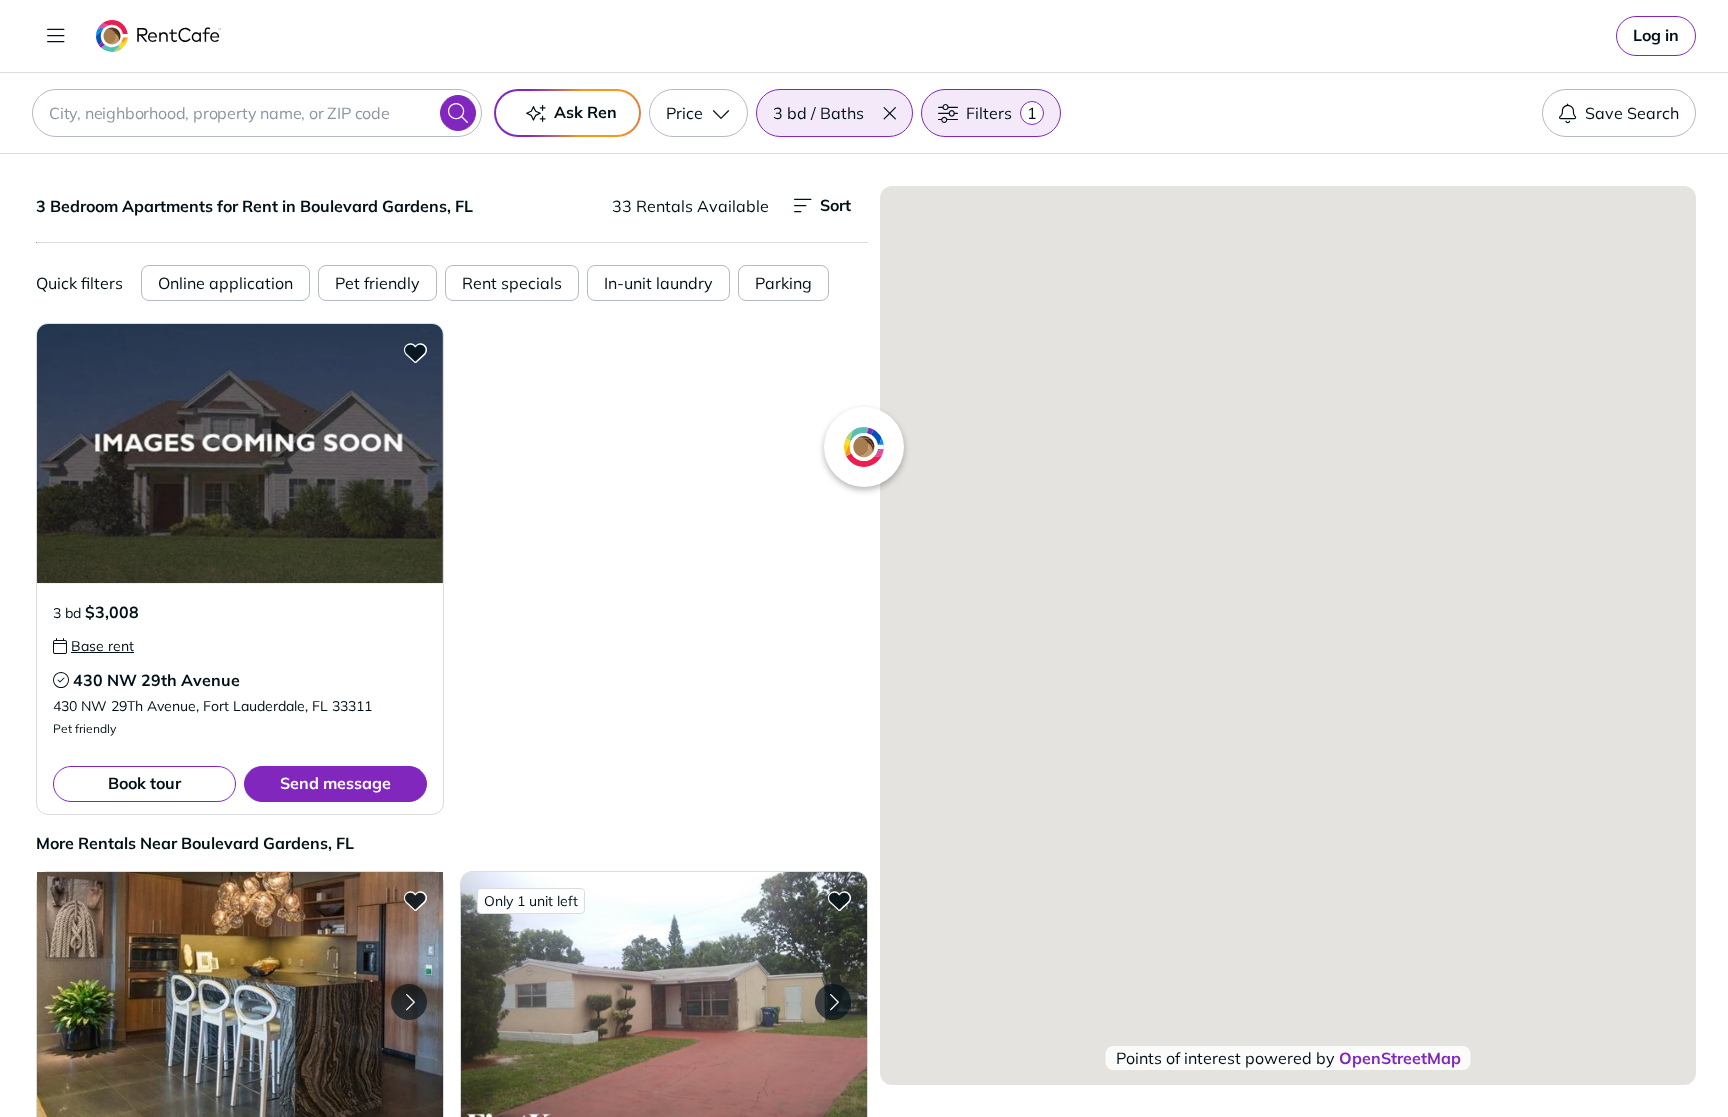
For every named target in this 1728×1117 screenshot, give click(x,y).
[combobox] (257, 113)
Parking (783, 283)
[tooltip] (93, 646)
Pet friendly (377, 283)
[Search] (458, 113)
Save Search (1632, 113)
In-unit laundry (658, 283)
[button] (889, 113)
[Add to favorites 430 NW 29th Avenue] (415, 352)
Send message (335, 783)
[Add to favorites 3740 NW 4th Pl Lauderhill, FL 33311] (839, 900)
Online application (225, 283)
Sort (835, 205)
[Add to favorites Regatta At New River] (415, 900)
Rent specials (512, 283)
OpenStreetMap (1400, 1058)
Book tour (144, 783)
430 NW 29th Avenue (156, 680)
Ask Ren (585, 112)
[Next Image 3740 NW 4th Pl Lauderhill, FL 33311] (833, 1002)
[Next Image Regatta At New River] (409, 1002)
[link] (1656, 36)
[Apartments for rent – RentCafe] (158, 36)
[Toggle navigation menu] (56, 36)
